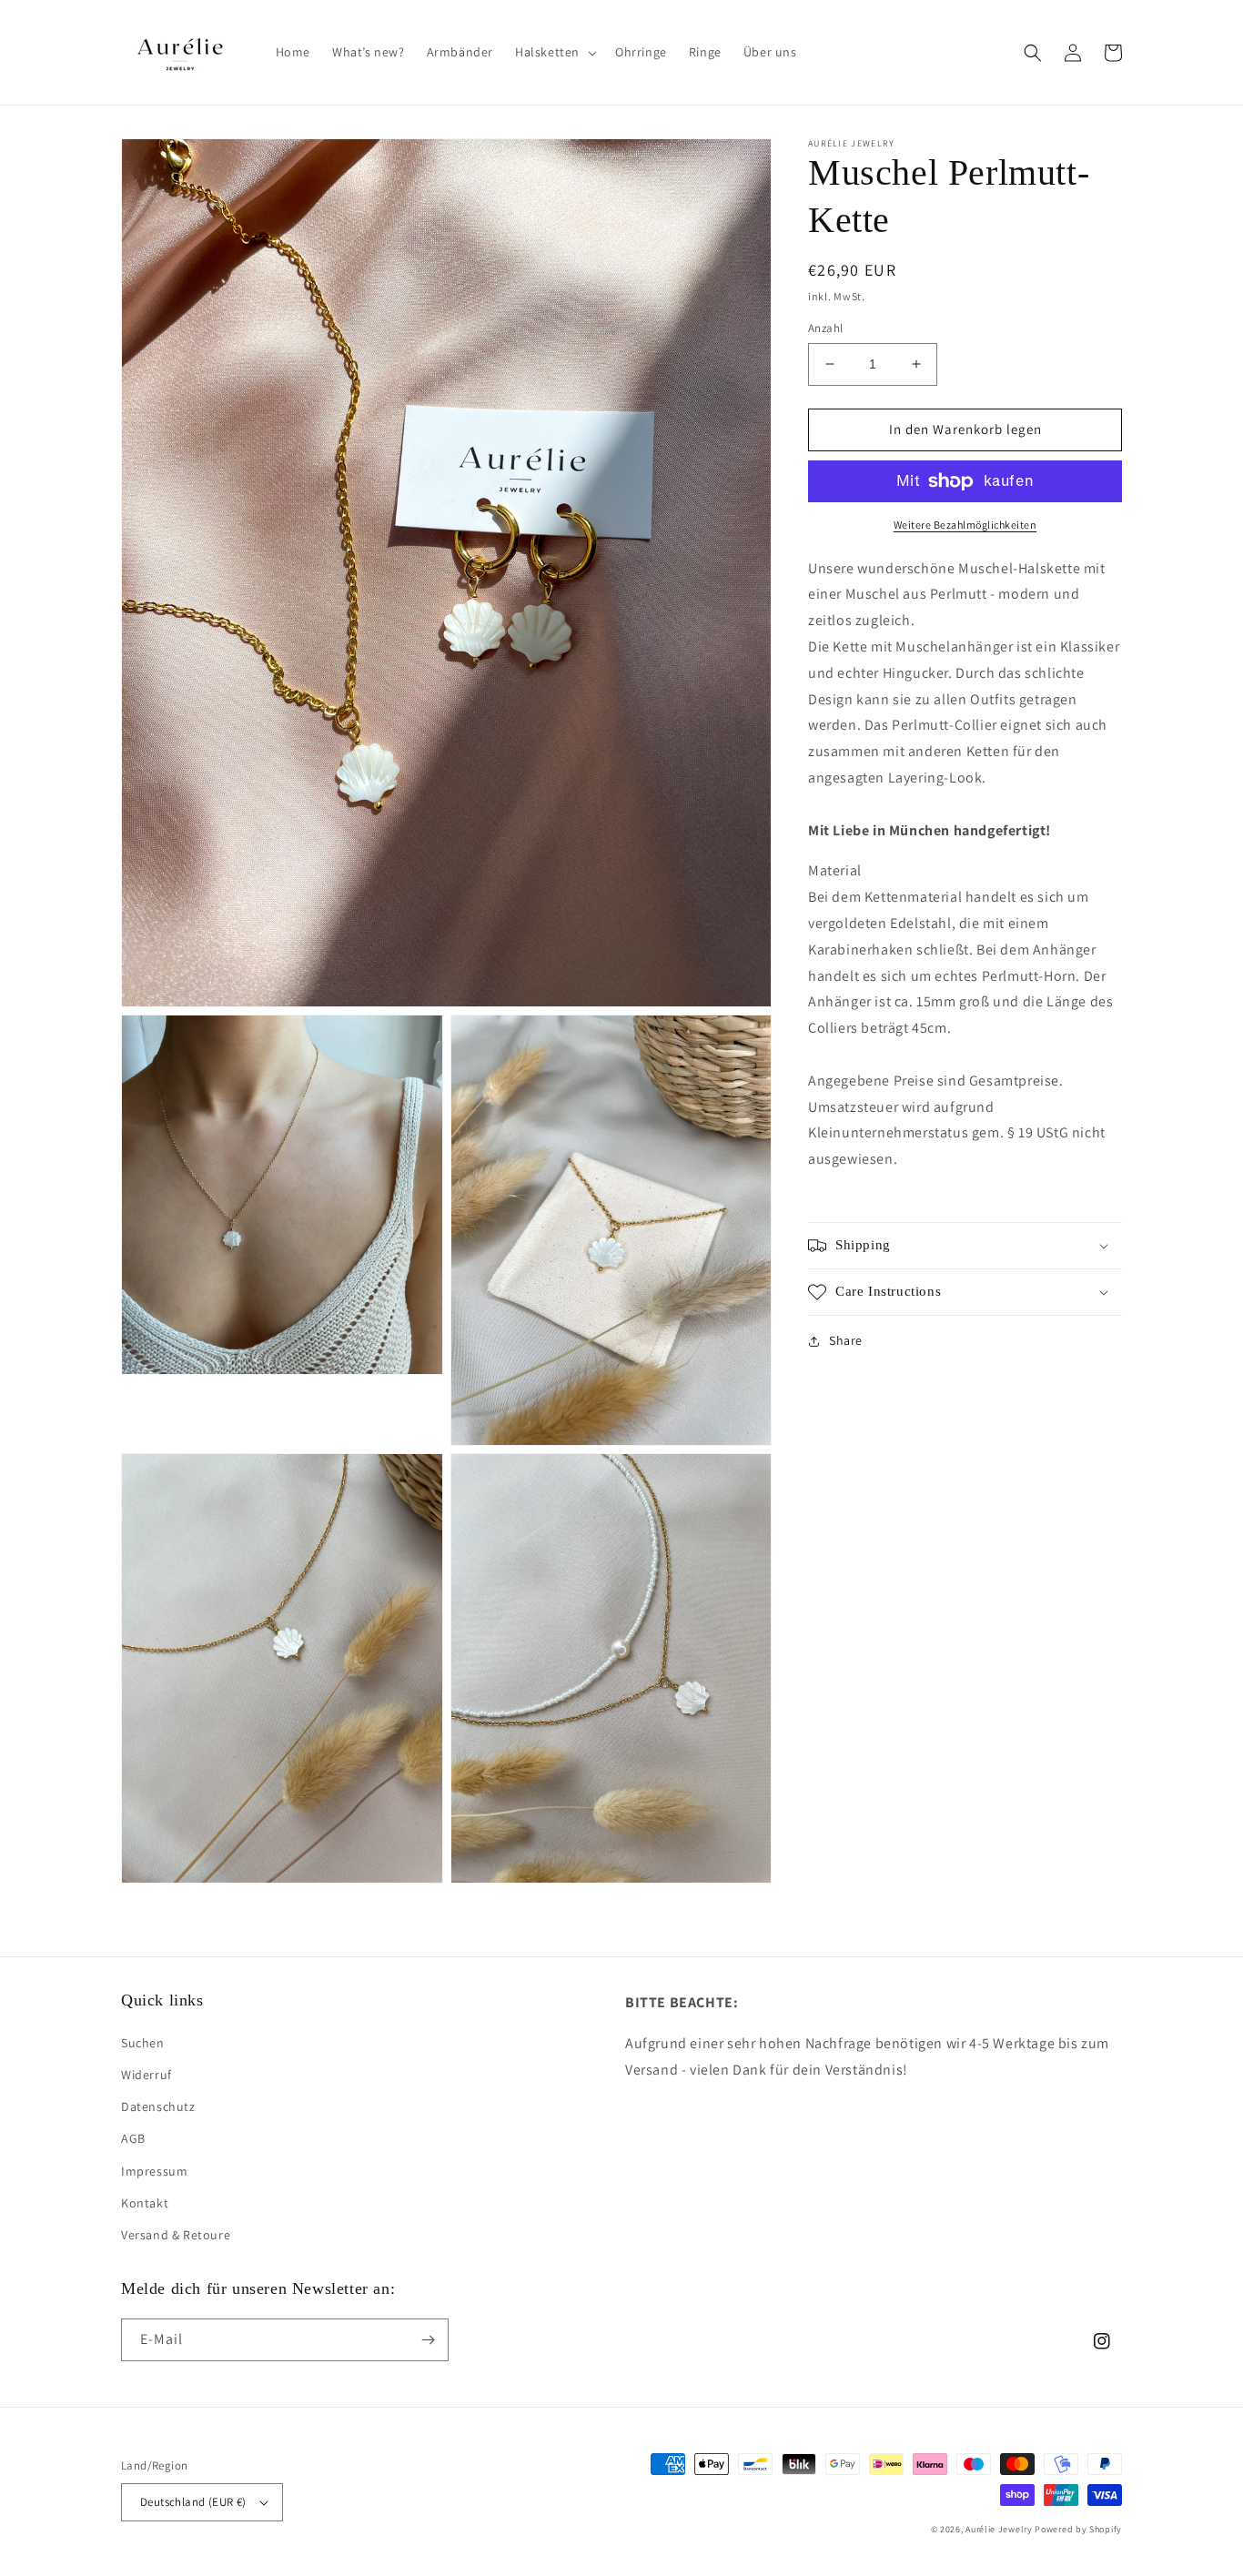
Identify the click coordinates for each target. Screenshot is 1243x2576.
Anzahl (825, 328)
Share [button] (846, 1340)
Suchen (143, 2043)
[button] (554, 52)
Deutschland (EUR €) (193, 2502)
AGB (133, 2138)
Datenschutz (158, 2106)
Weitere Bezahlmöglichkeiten (965, 525)
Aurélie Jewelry (999, 2529)
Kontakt (145, 2203)
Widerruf (147, 2075)
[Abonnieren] (428, 2340)
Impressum (154, 2171)
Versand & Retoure (176, 2235)
